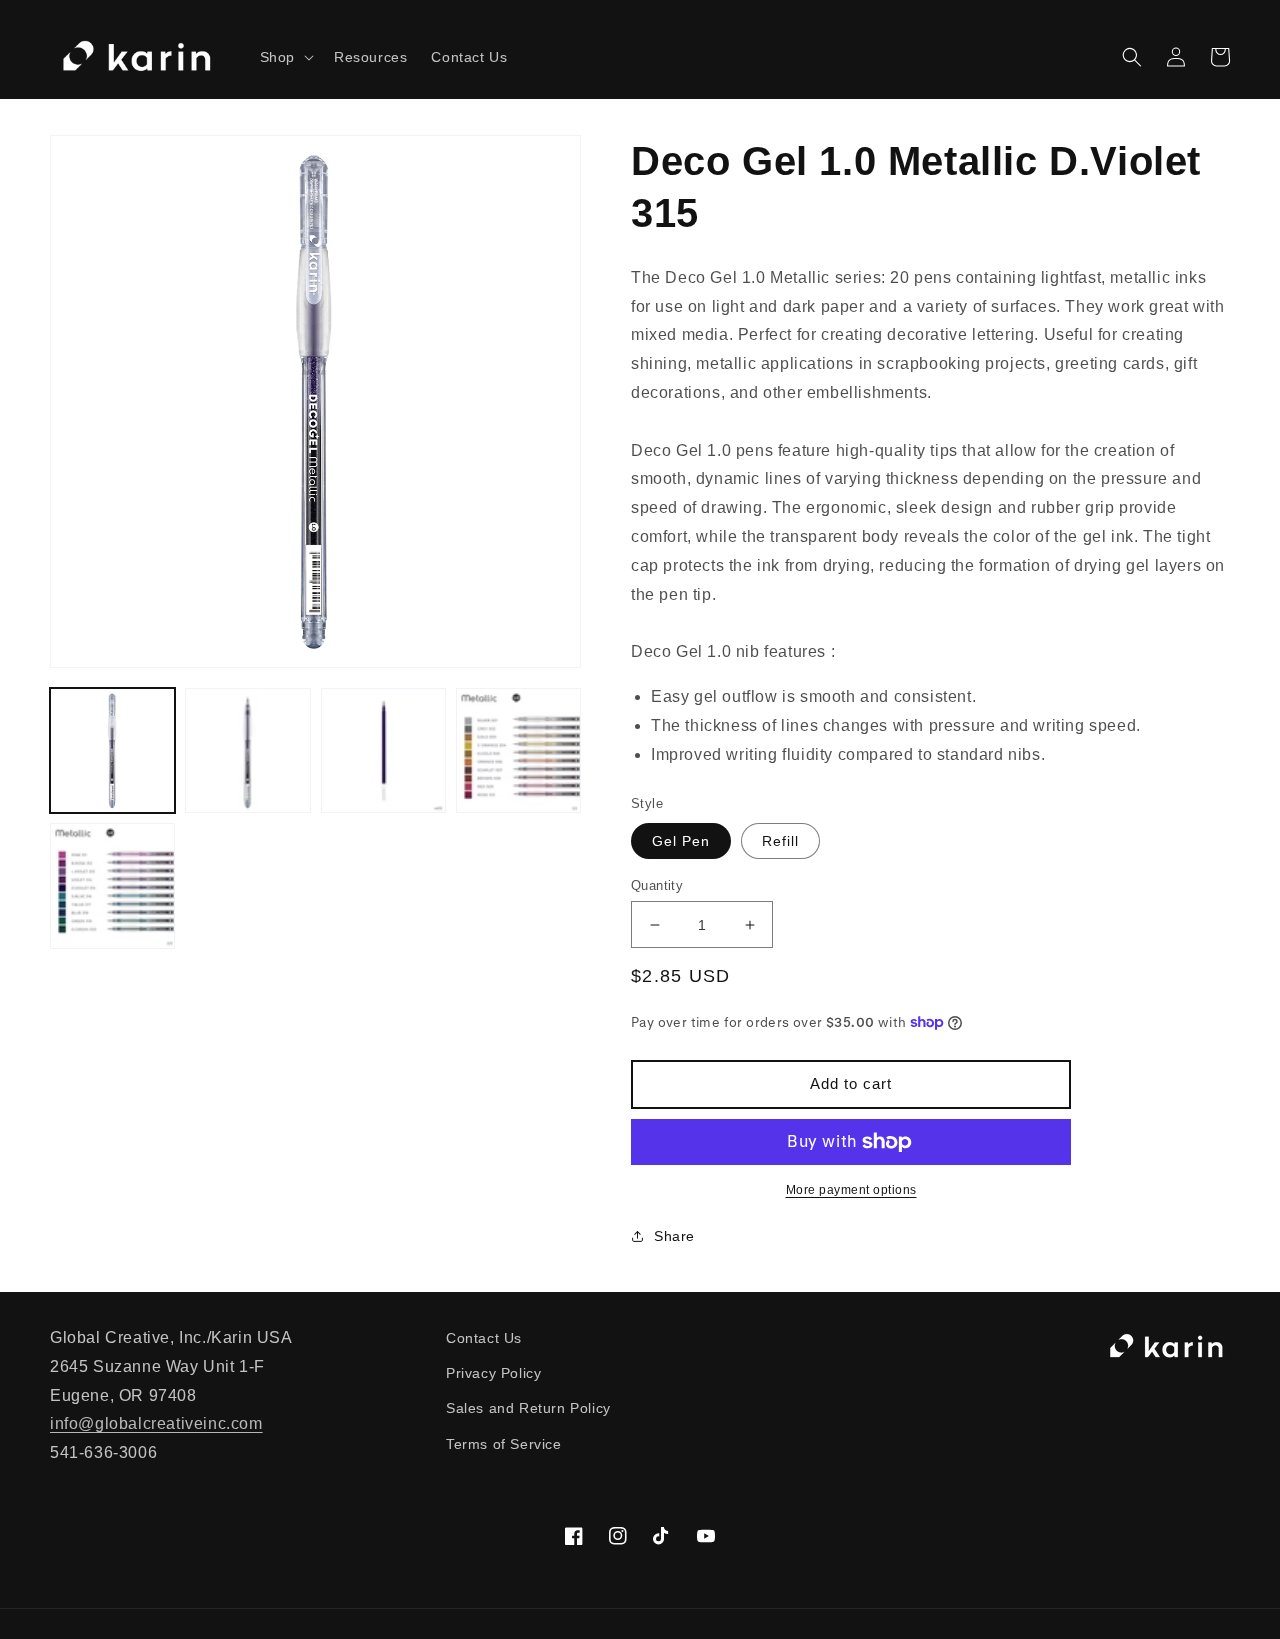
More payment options (851, 1190)
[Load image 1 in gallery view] (112, 750)
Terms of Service (504, 1444)
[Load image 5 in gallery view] (112, 885)
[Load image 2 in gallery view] (247, 750)
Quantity (657, 885)
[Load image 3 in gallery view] (383, 750)
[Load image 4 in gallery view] (518, 750)
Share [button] (674, 1236)
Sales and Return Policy (528, 1408)
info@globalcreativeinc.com (156, 1423)
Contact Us (484, 1338)
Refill (780, 841)
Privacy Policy (493, 1373)
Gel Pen (681, 841)
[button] (285, 57)
